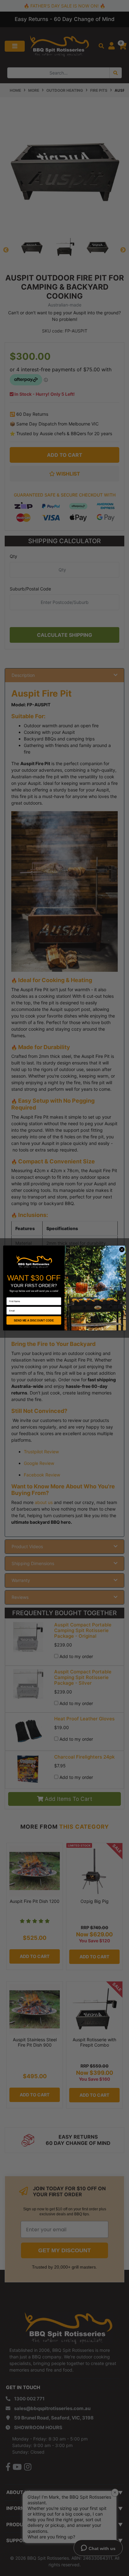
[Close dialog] (122, 1249)
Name (10, 1295)
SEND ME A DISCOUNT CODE (34, 1320)
